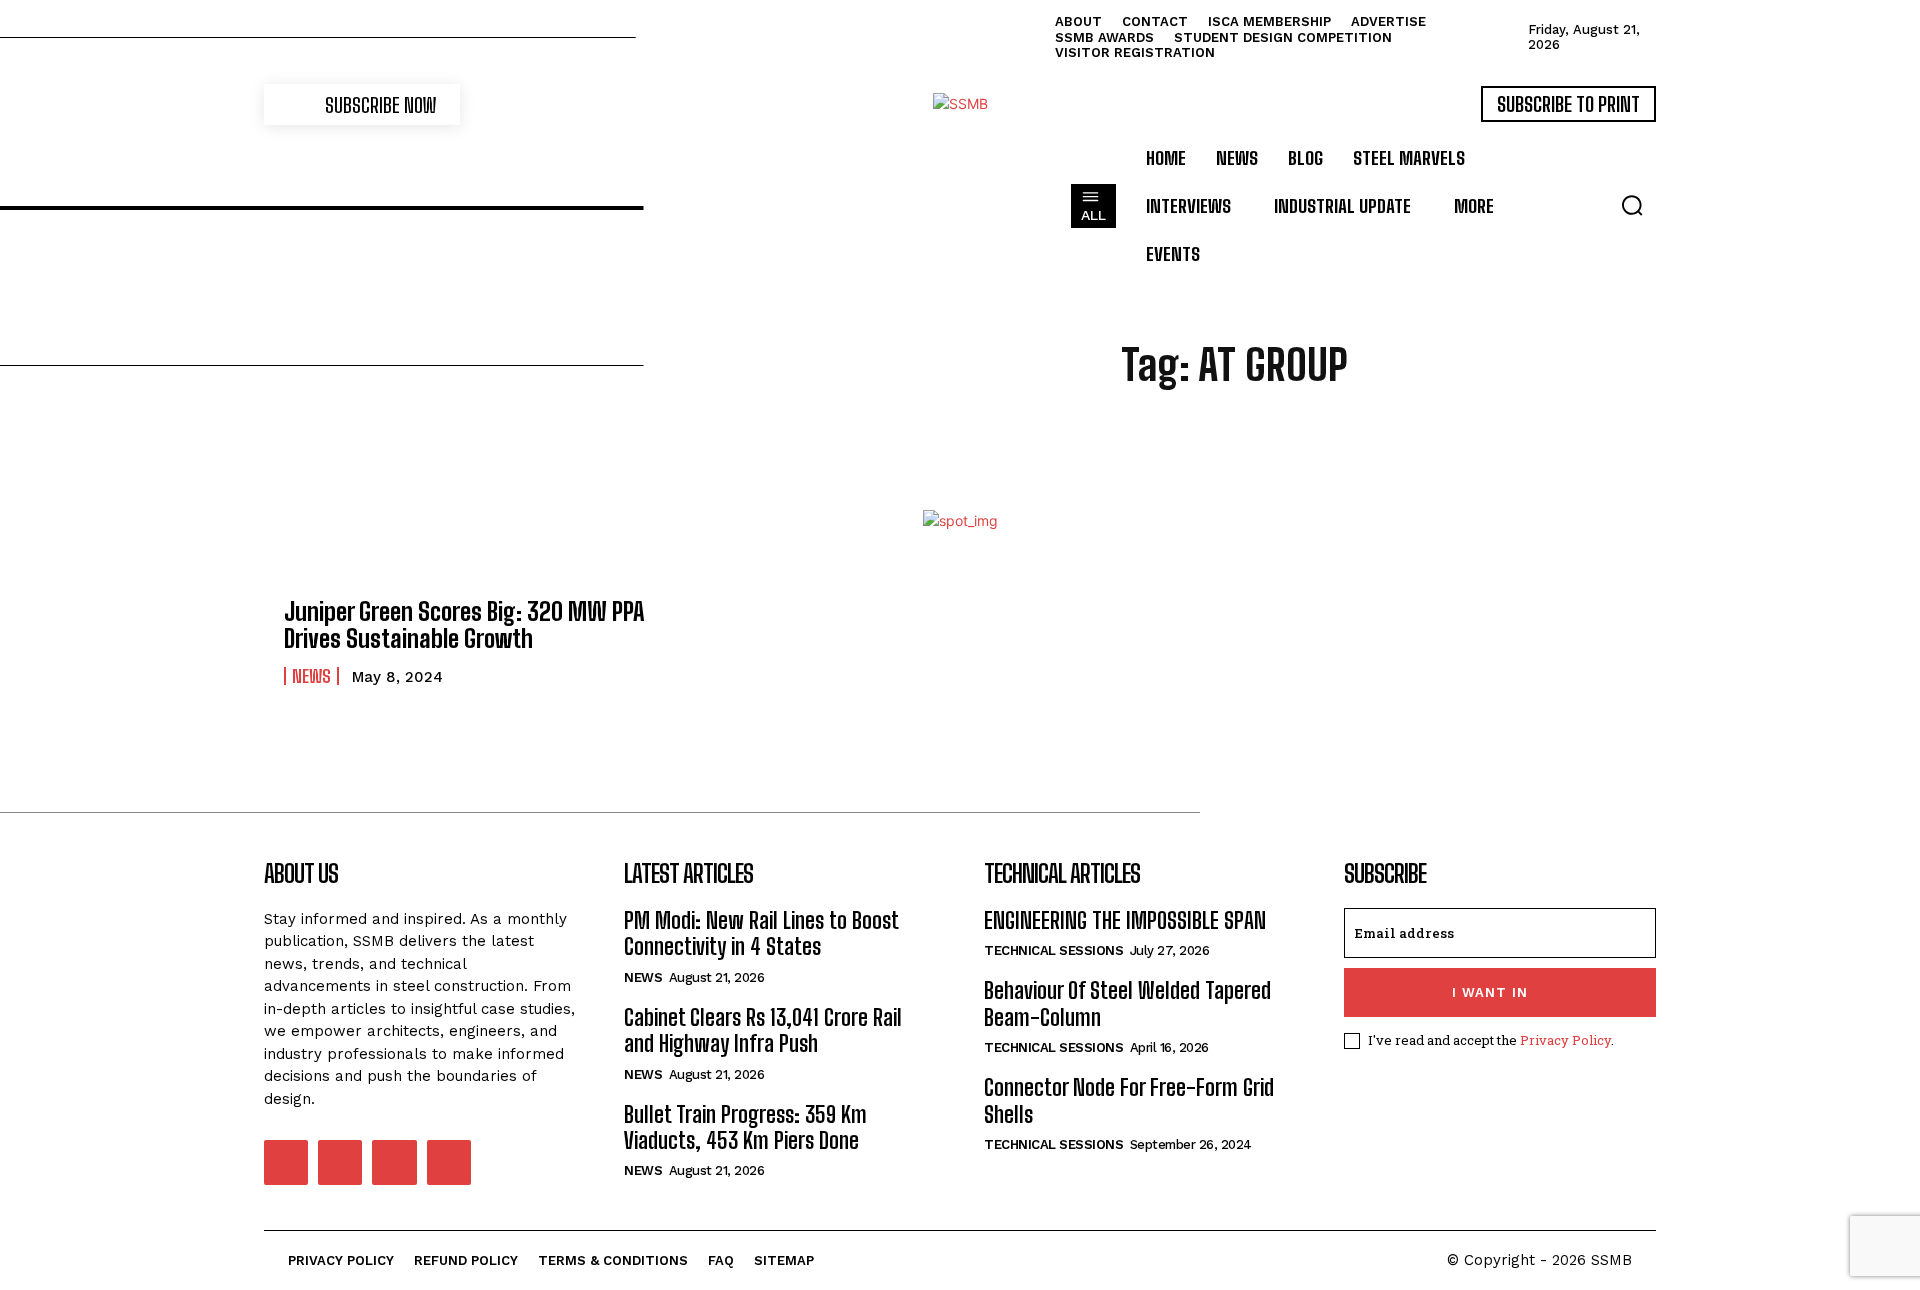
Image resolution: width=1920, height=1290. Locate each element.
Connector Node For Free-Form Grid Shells (1129, 1100)
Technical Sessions (1053, 950)
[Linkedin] (340, 1162)
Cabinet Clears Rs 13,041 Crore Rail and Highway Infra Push (763, 1030)
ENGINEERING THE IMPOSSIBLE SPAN (1125, 920)
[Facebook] (286, 1162)
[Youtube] (449, 1162)
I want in (1490, 992)
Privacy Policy (1565, 1040)
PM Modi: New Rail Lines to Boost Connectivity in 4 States (761, 933)
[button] (1632, 205)
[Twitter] (394, 1162)
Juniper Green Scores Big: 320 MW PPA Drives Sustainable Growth (464, 624)
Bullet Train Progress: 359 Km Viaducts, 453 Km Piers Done (745, 1127)
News (311, 676)
